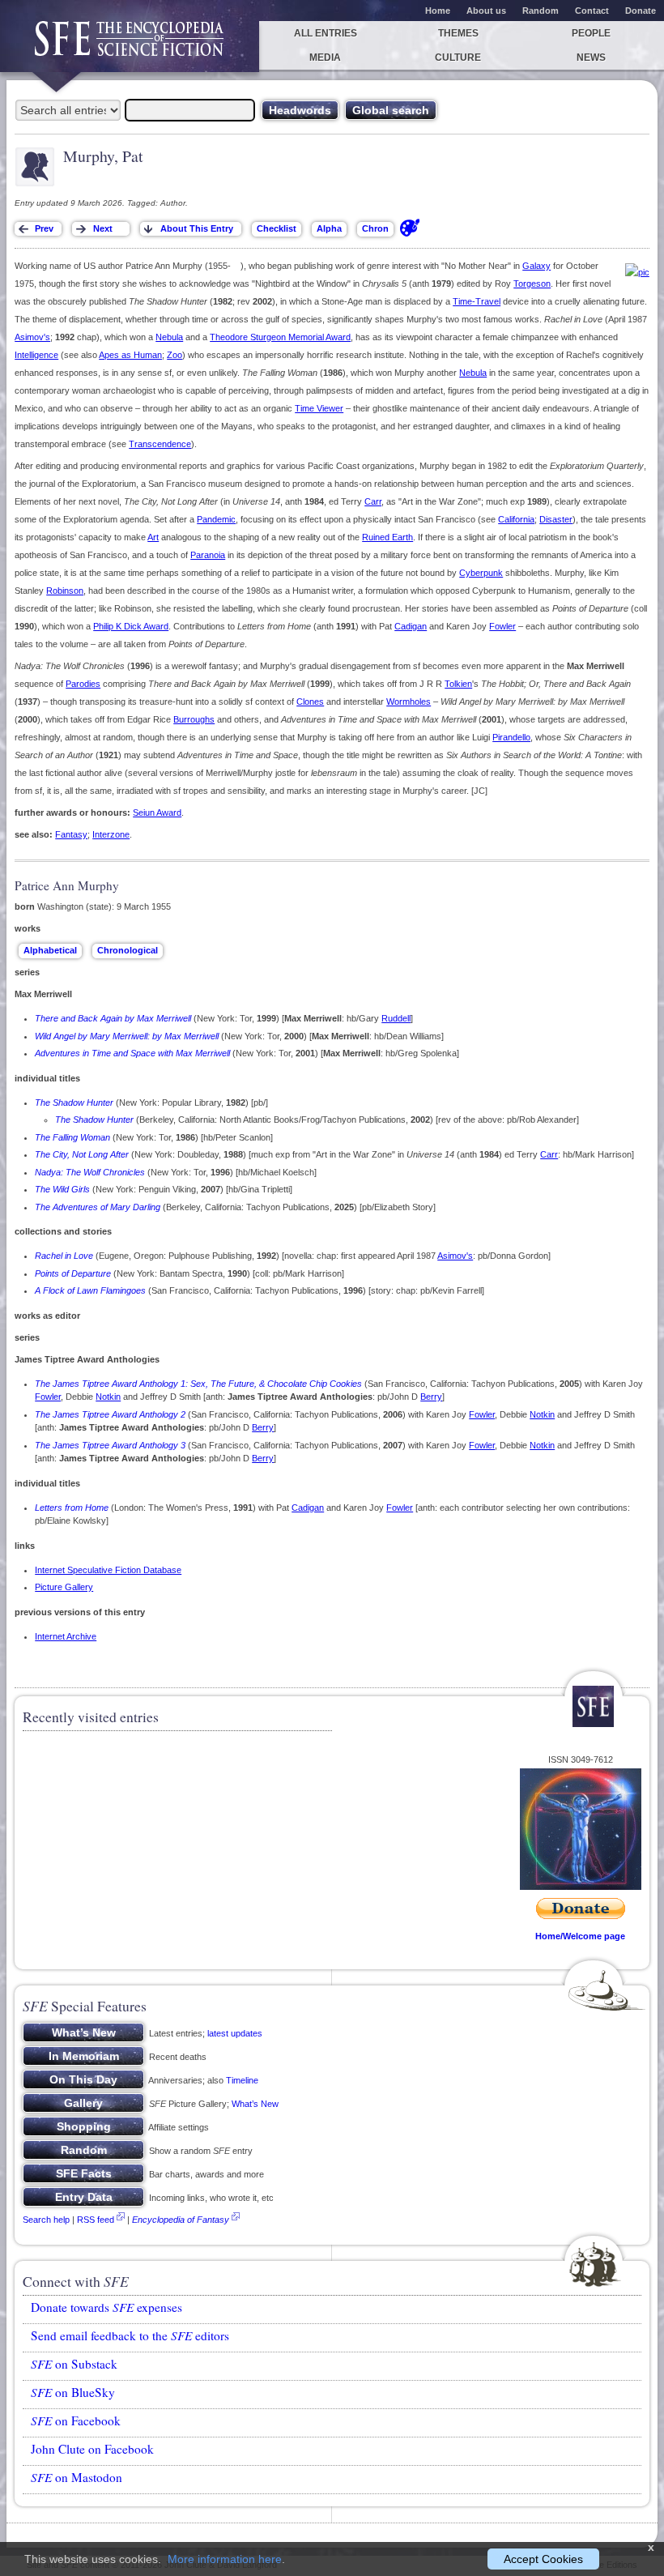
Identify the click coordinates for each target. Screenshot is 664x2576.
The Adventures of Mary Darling (98, 1207)
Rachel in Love (64, 1256)
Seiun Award (157, 812)
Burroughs (194, 719)
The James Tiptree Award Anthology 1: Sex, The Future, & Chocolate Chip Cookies (198, 1384)
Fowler (502, 626)
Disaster (556, 519)
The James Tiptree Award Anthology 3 (110, 1445)
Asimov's (32, 337)
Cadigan (411, 626)
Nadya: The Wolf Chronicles (90, 1172)
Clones (310, 702)
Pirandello (511, 737)
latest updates (235, 2033)
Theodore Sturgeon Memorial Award (280, 337)
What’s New (255, 2104)
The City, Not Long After (82, 1154)
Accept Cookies (543, 2559)
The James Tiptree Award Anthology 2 (110, 1414)
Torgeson (532, 284)
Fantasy (71, 834)
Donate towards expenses (106, 2307)
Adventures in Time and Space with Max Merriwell (132, 1053)
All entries (326, 33)
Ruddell (396, 1018)
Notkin (108, 1397)
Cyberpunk (481, 573)
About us (486, 11)
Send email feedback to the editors (130, 2335)
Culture (458, 58)
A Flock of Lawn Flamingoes (90, 1290)
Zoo (175, 355)
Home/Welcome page (580, 1936)
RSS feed (96, 2220)
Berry (431, 1397)
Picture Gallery (64, 1587)
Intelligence (36, 355)
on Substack (74, 2364)
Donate (641, 11)
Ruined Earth (387, 537)
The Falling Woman (72, 1137)
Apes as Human (130, 355)
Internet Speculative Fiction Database (108, 1570)
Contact (592, 11)
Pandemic (216, 519)
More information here (225, 2559)
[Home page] (130, 47)
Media (325, 58)
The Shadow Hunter (74, 1102)
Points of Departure (73, 1273)
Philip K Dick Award (131, 626)
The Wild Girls (62, 1189)
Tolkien (458, 684)
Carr (373, 501)
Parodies (83, 684)
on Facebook (76, 2420)
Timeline (242, 2080)
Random (541, 11)
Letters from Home (72, 1508)
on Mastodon (77, 2477)
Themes (458, 33)
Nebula (169, 337)
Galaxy (536, 266)
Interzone (111, 834)
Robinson (65, 591)
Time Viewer (319, 408)
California (516, 519)
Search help (46, 2220)
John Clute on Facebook (92, 2449)
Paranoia (208, 555)
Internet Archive (66, 1636)
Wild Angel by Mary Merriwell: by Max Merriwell (127, 1036)
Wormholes (409, 702)
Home (438, 11)
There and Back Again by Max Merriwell (113, 1018)
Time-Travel (477, 301)
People (591, 33)
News (591, 58)
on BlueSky (73, 2392)
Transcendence (160, 444)
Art (153, 537)
